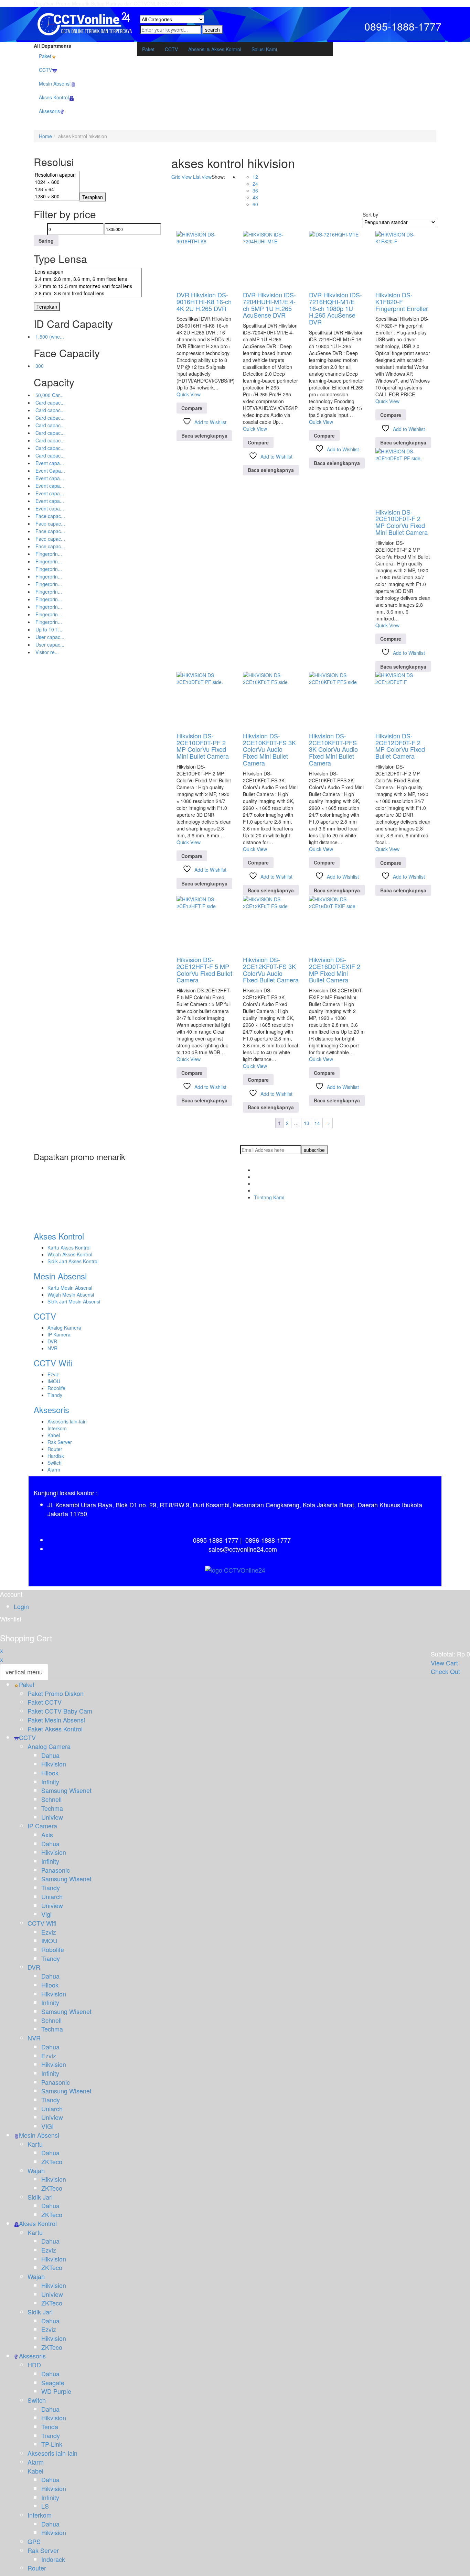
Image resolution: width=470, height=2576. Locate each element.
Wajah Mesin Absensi (71, 1295)
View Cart (444, 1663)
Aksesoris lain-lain (67, 1421)
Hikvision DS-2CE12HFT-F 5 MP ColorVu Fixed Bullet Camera (204, 970)
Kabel (54, 1435)
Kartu (35, 2144)
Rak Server (60, 1442)
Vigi (46, 1914)
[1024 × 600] (57, 182)
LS (45, 2506)
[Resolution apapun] (57, 175)
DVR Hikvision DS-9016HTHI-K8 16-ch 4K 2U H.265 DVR (204, 301)
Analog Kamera (64, 1328)
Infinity (50, 1782)
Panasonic (56, 1870)
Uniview (52, 1817)
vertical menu (24, 1672)
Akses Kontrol (59, 1236)
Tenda (50, 2426)
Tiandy (55, 1395)
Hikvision (54, 1764)
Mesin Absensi (60, 1276)
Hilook (50, 1773)
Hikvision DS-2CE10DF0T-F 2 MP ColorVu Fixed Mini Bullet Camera (402, 522)
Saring (46, 241)
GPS (34, 2541)
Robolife (56, 1388)
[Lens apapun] (88, 272)
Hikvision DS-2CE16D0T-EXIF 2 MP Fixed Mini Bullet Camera (335, 970)
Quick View (189, 394)
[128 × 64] (57, 189)
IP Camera (42, 1826)
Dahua (50, 1755)
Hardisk (56, 1456)
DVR (52, 1341)
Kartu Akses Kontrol (69, 1247)
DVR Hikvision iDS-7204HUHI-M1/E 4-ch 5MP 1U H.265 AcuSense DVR (269, 305)
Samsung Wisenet (66, 1790)
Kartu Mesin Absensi (70, 1288)
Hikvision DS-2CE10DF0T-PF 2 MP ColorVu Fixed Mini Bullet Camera (203, 746)
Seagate (53, 2382)
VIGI (47, 2126)
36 (255, 190)
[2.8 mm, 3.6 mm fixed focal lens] (88, 293)
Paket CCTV (45, 1702)
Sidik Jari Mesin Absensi (74, 1301)
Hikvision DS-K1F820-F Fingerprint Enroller (402, 301)
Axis (47, 1835)
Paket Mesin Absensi (56, 1720)
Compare (192, 408)
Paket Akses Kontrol (55, 1729)
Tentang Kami (269, 1197)
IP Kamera (59, 1334)
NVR (52, 1348)
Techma (52, 1808)
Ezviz (53, 1374)
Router (55, 1449)
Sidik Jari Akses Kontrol (73, 1261)
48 (255, 197)
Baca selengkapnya (204, 436)
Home (45, 136)
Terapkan (93, 197)
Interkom (57, 1428)
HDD (34, 2365)
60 (255, 204)
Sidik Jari (40, 2197)
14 (317, 1123)
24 (255, 184)
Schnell (51, 1799)
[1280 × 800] (57, 196)
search (212, 30)
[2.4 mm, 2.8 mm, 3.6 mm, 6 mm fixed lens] (88, 279)
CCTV (45, 1316)
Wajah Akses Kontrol (70, 1254)
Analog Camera (49, 1746)
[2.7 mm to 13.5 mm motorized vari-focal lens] (88, 286)
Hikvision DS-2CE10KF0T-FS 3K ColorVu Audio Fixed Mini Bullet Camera (269, 749)
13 (307, 1123)
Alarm (54, 1469)
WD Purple (56, 2391)
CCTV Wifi (53, 1363)
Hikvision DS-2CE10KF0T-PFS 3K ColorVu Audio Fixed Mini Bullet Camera (333, 749)
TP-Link (52, 2444)
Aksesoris (51, 1410)
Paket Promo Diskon (56, 1693)
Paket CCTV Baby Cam (60, 1711)
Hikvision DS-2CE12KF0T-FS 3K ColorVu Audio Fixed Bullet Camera (271, 970)
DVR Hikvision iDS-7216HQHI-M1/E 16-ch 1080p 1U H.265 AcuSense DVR (335, 308)
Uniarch (52, 1896)
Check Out (445, 1671)
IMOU (54, 1381)
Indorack (53, 2559)
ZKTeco (52, 2161)
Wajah (36, 2170)
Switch (55, 1463)
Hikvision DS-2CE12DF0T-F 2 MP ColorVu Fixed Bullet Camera (400, 746)
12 (255, 177)
